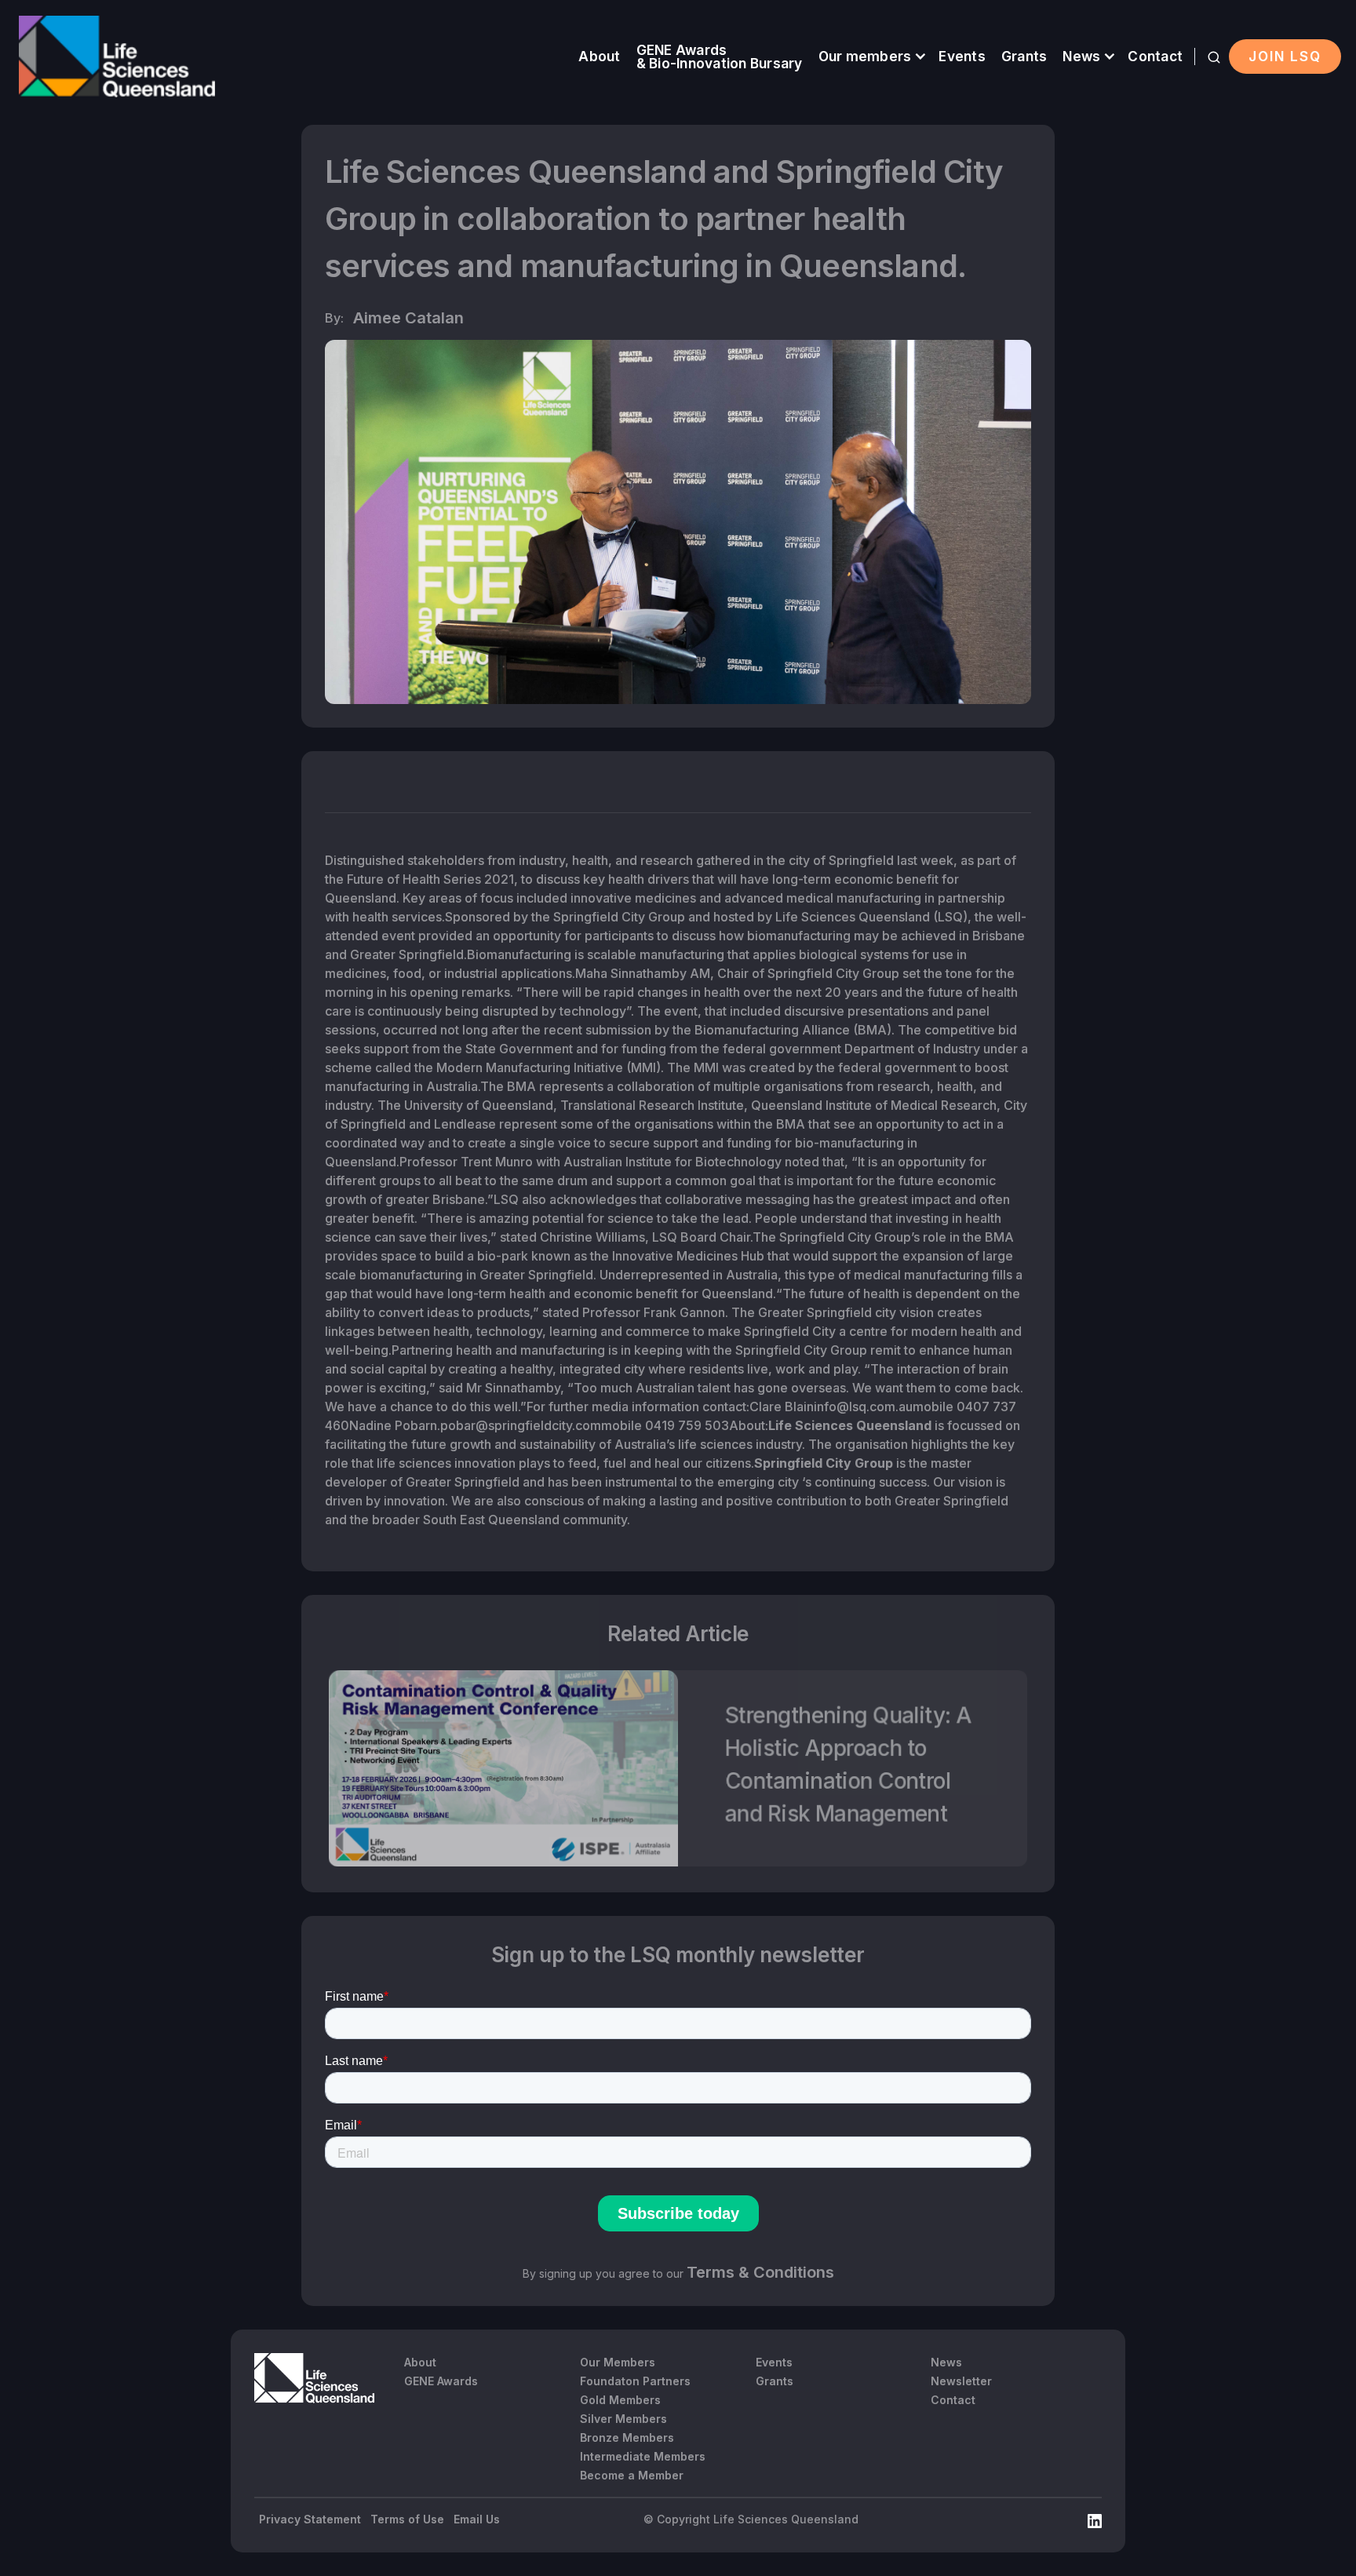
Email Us (477, 2519)
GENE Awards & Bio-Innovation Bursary (720, 57)
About (599, 56)
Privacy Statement (310, 2519)
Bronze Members (627, 2437)
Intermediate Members (643, 2456)
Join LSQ (1285, 56)
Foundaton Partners (635, 2381)
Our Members (618, 2362)
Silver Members (623, 2419)
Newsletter (961, 2381)
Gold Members (620, 2400)
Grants (1024, 56)
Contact (1155, 56)
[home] (117, 57)
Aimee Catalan (408, 318)
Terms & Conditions (760, 2272)
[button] (871, 56)
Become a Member (632, 2475)
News (1081, 56)
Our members (865, 56)
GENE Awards (441, 2381)
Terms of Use (407, 2519)
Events (962, 56)
